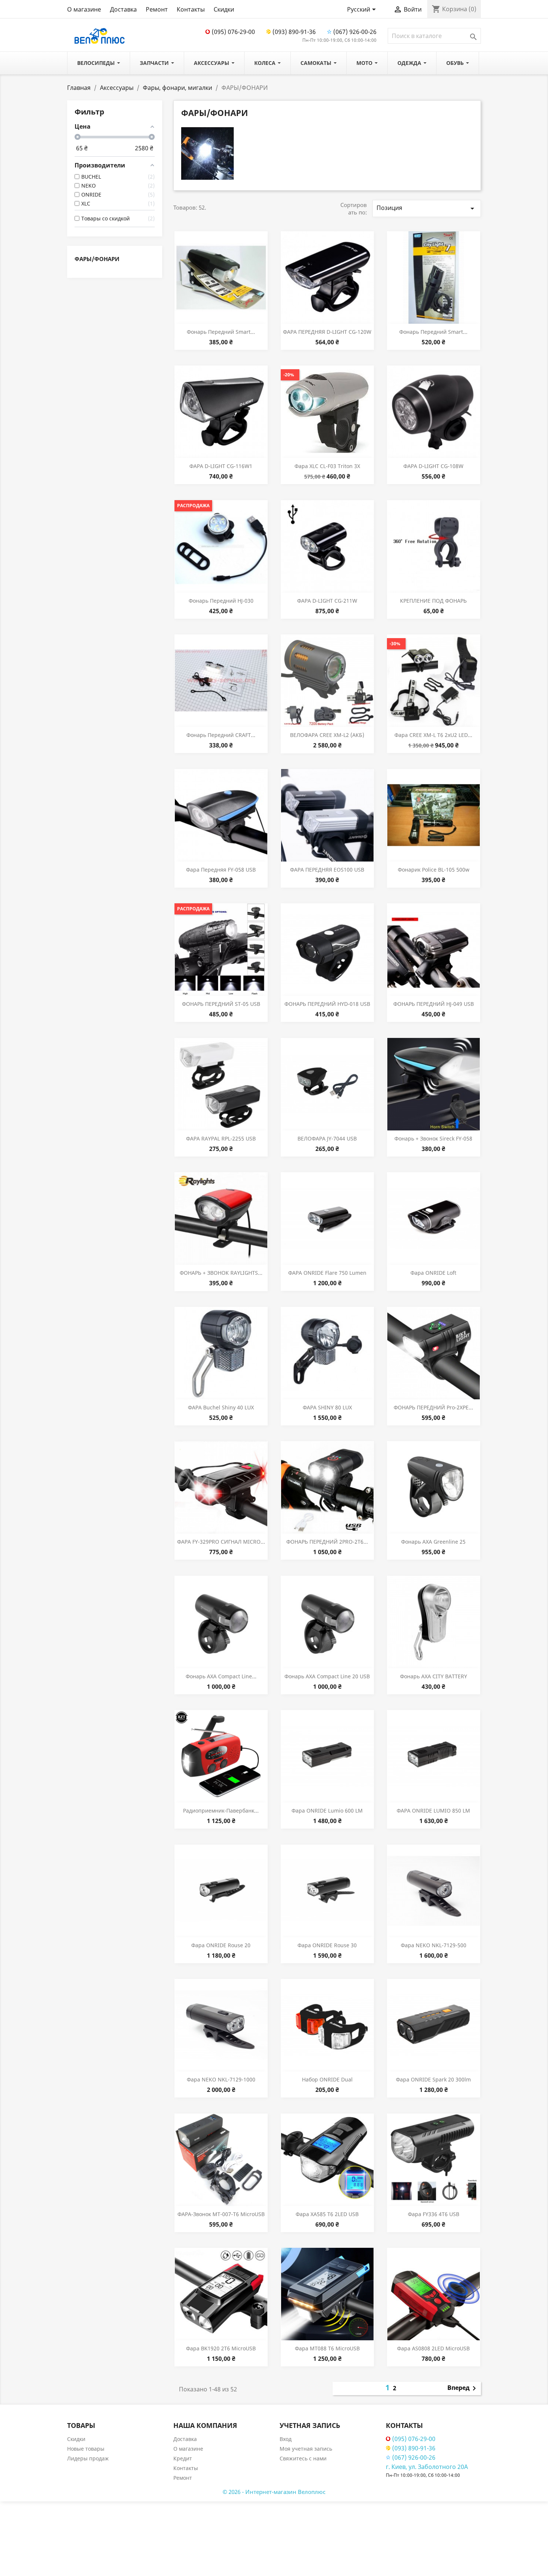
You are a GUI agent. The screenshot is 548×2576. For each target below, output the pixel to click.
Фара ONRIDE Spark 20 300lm (433, 2079)
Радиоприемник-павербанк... (221, 1811)
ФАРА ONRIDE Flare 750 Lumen (327, 1273)
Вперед (463, 2388)
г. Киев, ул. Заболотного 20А (427, 2467)
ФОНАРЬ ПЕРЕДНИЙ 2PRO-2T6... (327, 1542)
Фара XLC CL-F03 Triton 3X (327, 466)
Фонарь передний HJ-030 (221, 601)
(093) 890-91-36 (294, 32)
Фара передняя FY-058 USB (221, 870)
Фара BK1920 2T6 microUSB (221, 2348)
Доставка (123, 9)
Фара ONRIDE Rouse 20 (221, 1945)
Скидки (224, 9)
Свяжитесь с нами (303, 2458)
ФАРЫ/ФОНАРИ (97, 259)
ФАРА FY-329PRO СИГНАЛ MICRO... (221, 1542)
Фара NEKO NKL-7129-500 (434, 1945)
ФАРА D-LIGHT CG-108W (433, 466)
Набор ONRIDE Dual (327, 2079)
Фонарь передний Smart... (221, 332)
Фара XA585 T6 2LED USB (327, 2214)
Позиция (427, 208)
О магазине (84, 9)
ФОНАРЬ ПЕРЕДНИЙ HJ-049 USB (434, 1004)
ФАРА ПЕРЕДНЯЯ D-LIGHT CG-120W (327, 332)
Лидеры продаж (88, 2458)
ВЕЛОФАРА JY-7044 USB (327, 1138)
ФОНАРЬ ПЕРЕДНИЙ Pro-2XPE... (433, 1407)
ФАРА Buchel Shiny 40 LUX (221, 1407)
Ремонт (157, 9)
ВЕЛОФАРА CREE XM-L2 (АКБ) (327, 735)
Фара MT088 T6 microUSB (327, 2348)
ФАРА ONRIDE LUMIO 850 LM (433, 1811)
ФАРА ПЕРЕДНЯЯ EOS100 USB (327, 870)
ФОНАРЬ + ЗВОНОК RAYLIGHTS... (221, 1273)
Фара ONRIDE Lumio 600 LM (327, 1811)
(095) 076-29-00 (233, 32)
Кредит (183, 2458)
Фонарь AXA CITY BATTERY (434, 1676)
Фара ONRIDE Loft (433, 1273)
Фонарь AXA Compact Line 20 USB (327, 1676)
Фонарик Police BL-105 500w (434, 870)
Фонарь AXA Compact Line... (221, 1676)
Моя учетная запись (306, 2449)
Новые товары (86, 2449)
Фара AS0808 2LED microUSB (433, 2348)
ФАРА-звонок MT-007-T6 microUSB (221, 2214)
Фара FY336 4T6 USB (434, 2214)
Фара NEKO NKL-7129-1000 (221, 2079)
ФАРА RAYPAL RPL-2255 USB (221, 1138)
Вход (286, 2439)
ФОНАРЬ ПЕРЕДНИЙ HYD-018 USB (327, 1004)
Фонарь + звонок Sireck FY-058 (433, 1138)
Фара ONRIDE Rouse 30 (327, 1945)
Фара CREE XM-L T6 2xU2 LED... (433, 735)
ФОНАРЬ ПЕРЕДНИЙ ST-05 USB (221, 1004)
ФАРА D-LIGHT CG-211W (327, 601)
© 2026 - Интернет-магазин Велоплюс (274, 2492)
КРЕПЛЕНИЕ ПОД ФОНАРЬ (433, 601)
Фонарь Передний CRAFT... (221, 735)
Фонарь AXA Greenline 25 (433, 1542)
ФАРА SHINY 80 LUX (327, 1407)
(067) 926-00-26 (355, 32)
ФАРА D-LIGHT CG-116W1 (221, 466)
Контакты (191, 9)
